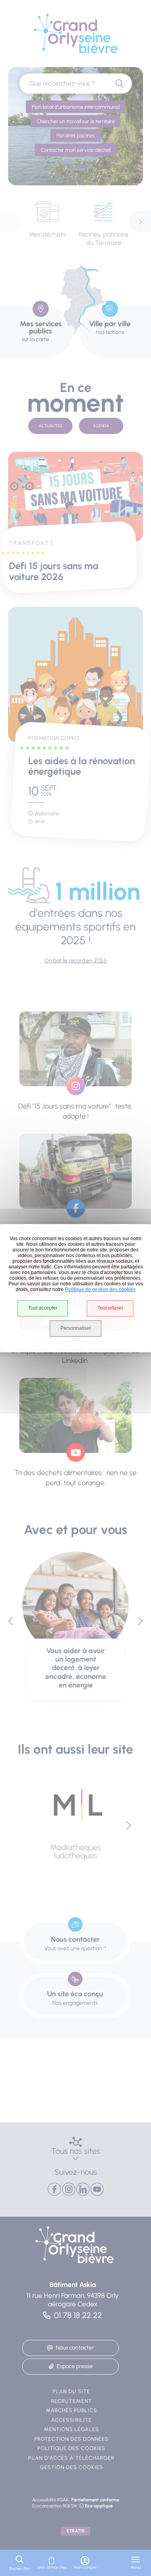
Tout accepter (43, 1308)
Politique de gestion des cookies (100, 1289)
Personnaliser (76, 1328)
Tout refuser (110, 1308)
